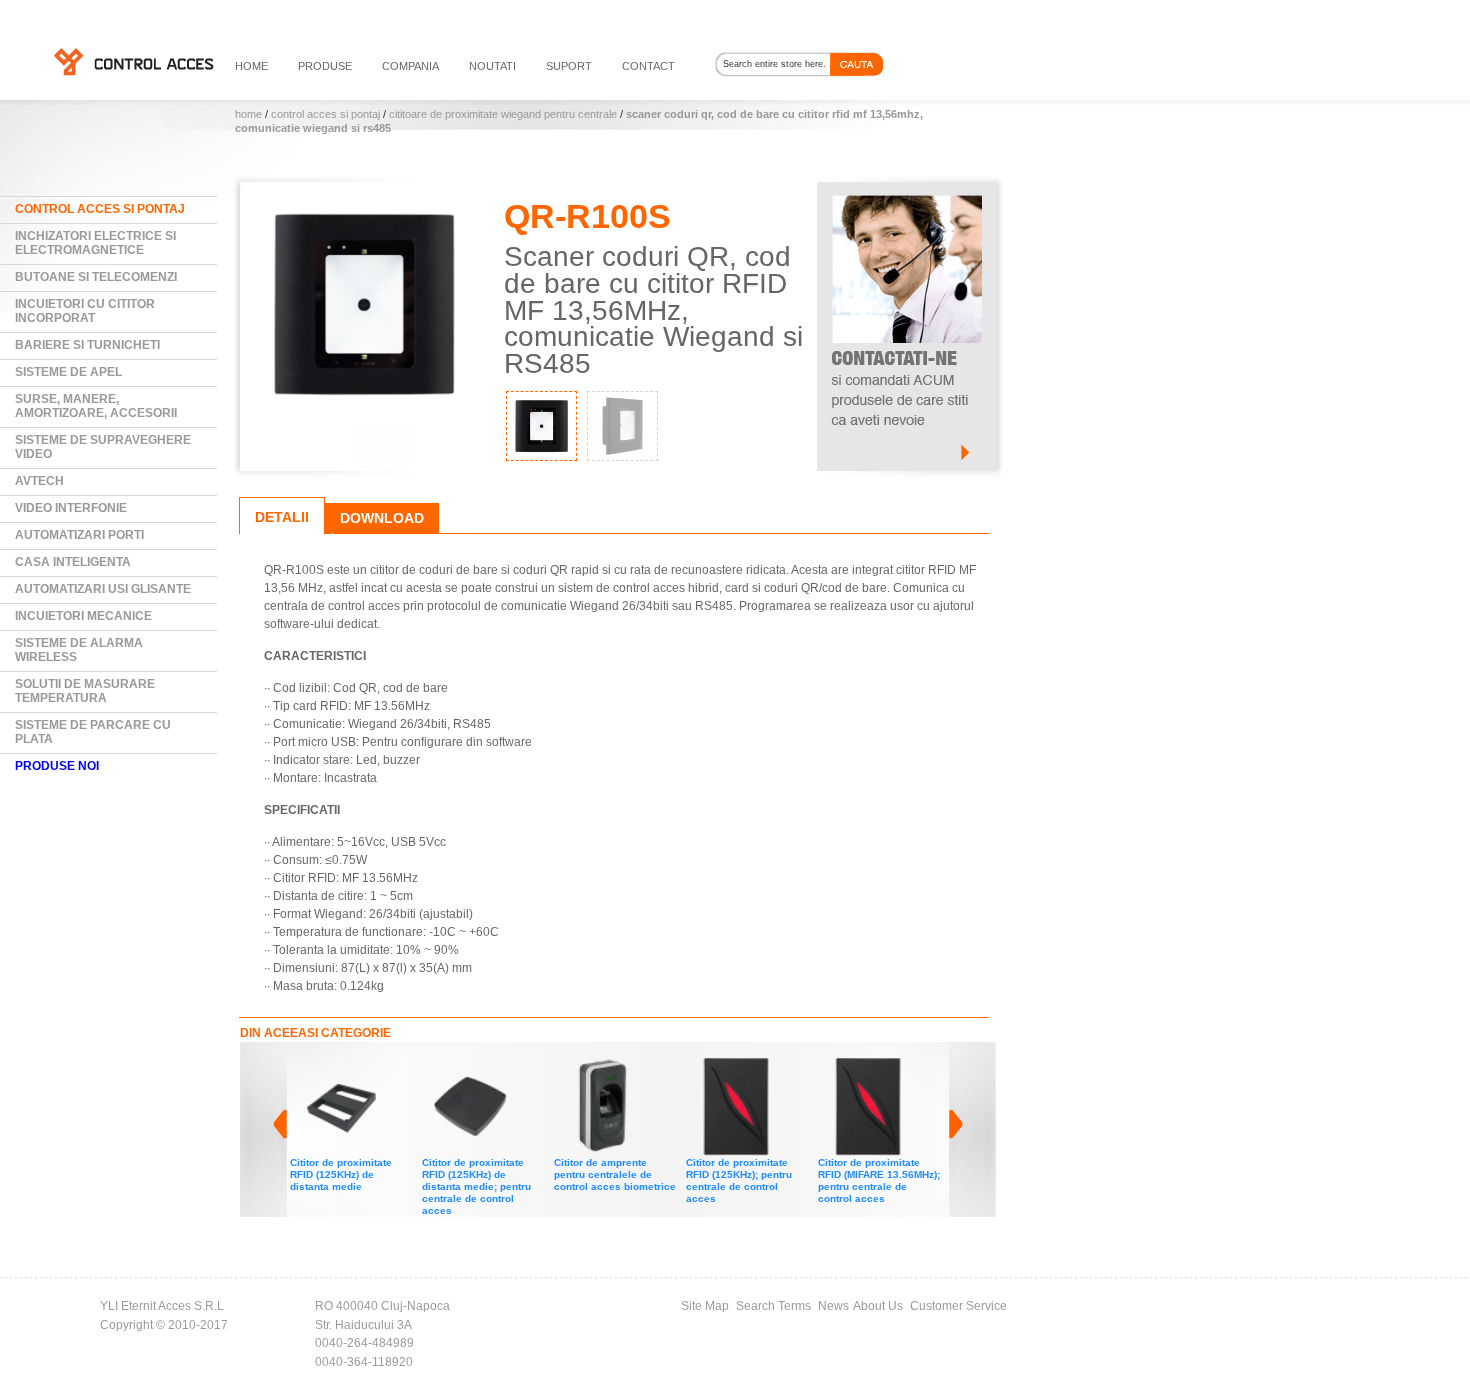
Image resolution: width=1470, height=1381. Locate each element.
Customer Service (958, 1306)
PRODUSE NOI (57, 766)
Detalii (282, 517)
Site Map (705, 1306)
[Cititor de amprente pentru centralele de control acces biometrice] (528, 1066)
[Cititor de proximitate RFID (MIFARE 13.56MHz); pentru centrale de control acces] (792, 1066)
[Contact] (907, 191)
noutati (492, 66)
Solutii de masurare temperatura (85, 691)
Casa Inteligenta (73, 562)
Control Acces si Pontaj (325, 114)
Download (382, 518)
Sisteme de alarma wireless (79, 650)
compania (410, 66)
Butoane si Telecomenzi (96, 277)
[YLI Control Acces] (132, 61)
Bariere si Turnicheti (87, 345)
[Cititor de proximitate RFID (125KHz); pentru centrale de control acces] (660, 1066)
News (833, 1306)
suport (569, 66)
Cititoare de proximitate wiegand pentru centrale (503, 114)
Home (248, 114)
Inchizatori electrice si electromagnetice (95, 243)
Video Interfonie (71, 508)
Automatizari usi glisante (103, 589)
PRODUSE (325, 66)
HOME (251, 66)
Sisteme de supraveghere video (103, 447)
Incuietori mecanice (83, 616)
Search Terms (773, 1306)
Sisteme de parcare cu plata (93, 732)
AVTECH (39, 481)
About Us (878, 1306)
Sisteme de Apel (68, 372)
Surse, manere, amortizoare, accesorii (96, 406)
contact (648, 66)
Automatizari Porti (79, 535)
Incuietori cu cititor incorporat (85, 311)
